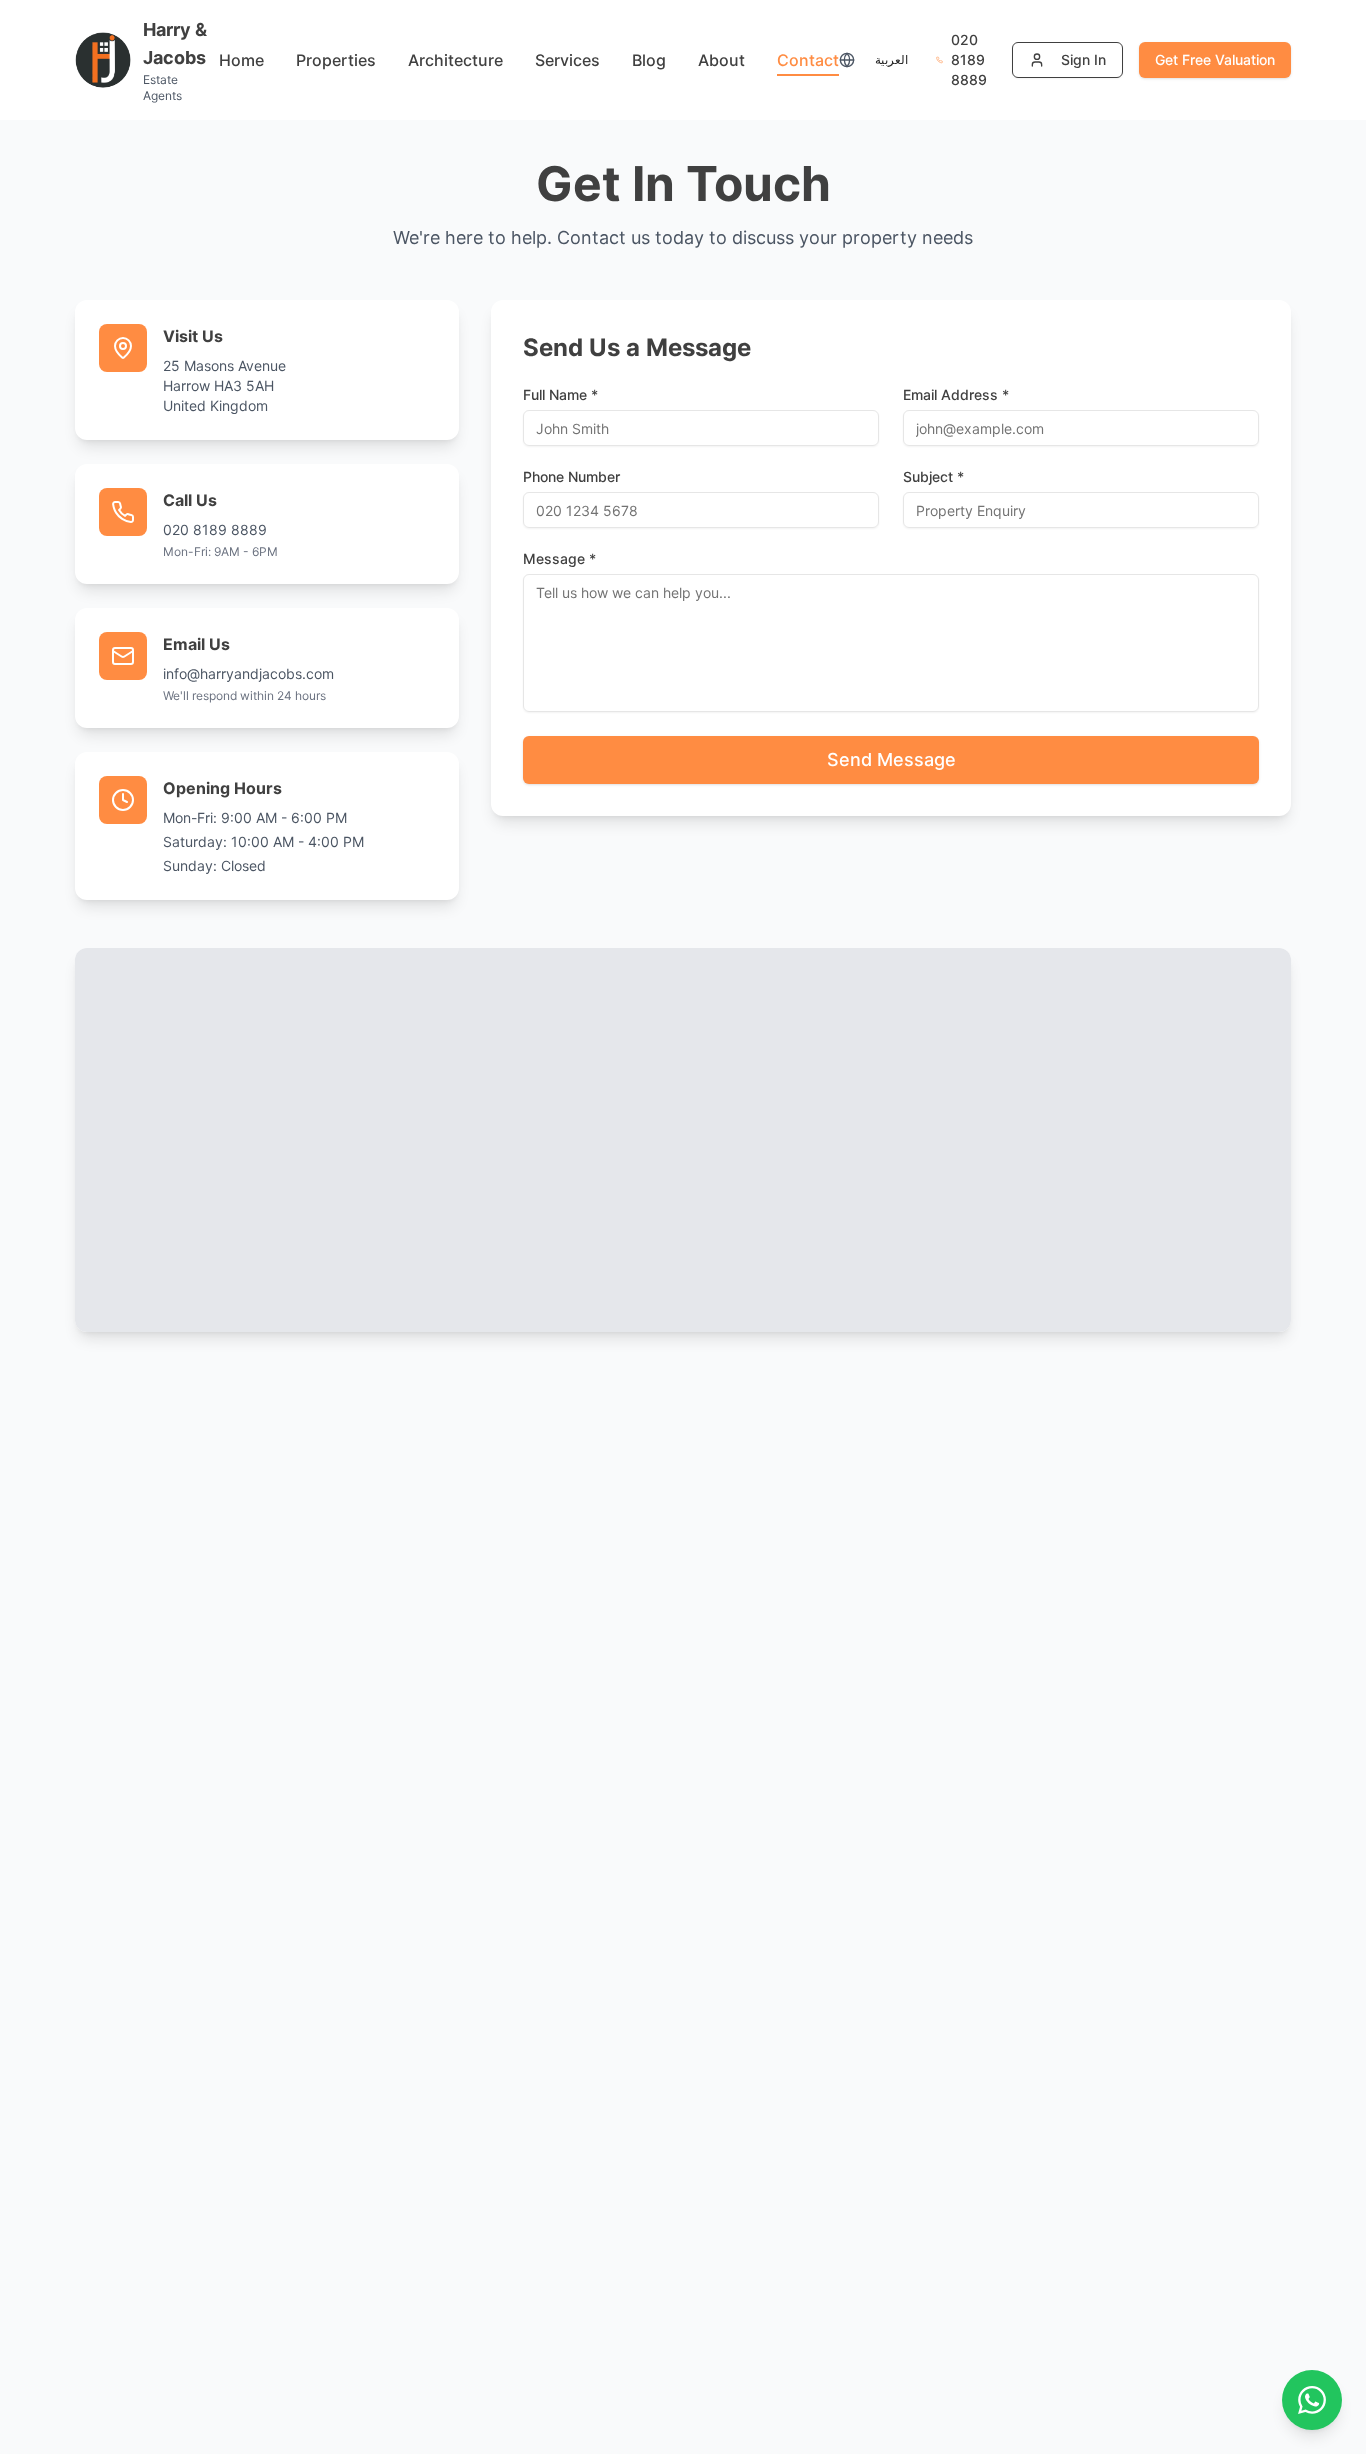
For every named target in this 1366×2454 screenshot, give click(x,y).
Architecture (455, 60)
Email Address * (956, 395)
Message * (559, 559)
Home (241, 60)
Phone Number (571, 477)
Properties (336, 60)
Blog (649, 60)
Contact (808, 60)
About (721, 60)
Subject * (933, 477)
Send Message (891, 759)
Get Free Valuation (1215, 59)
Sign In (1083, 59)
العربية (891, 59)
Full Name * (560, 395)
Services (567, 60)
